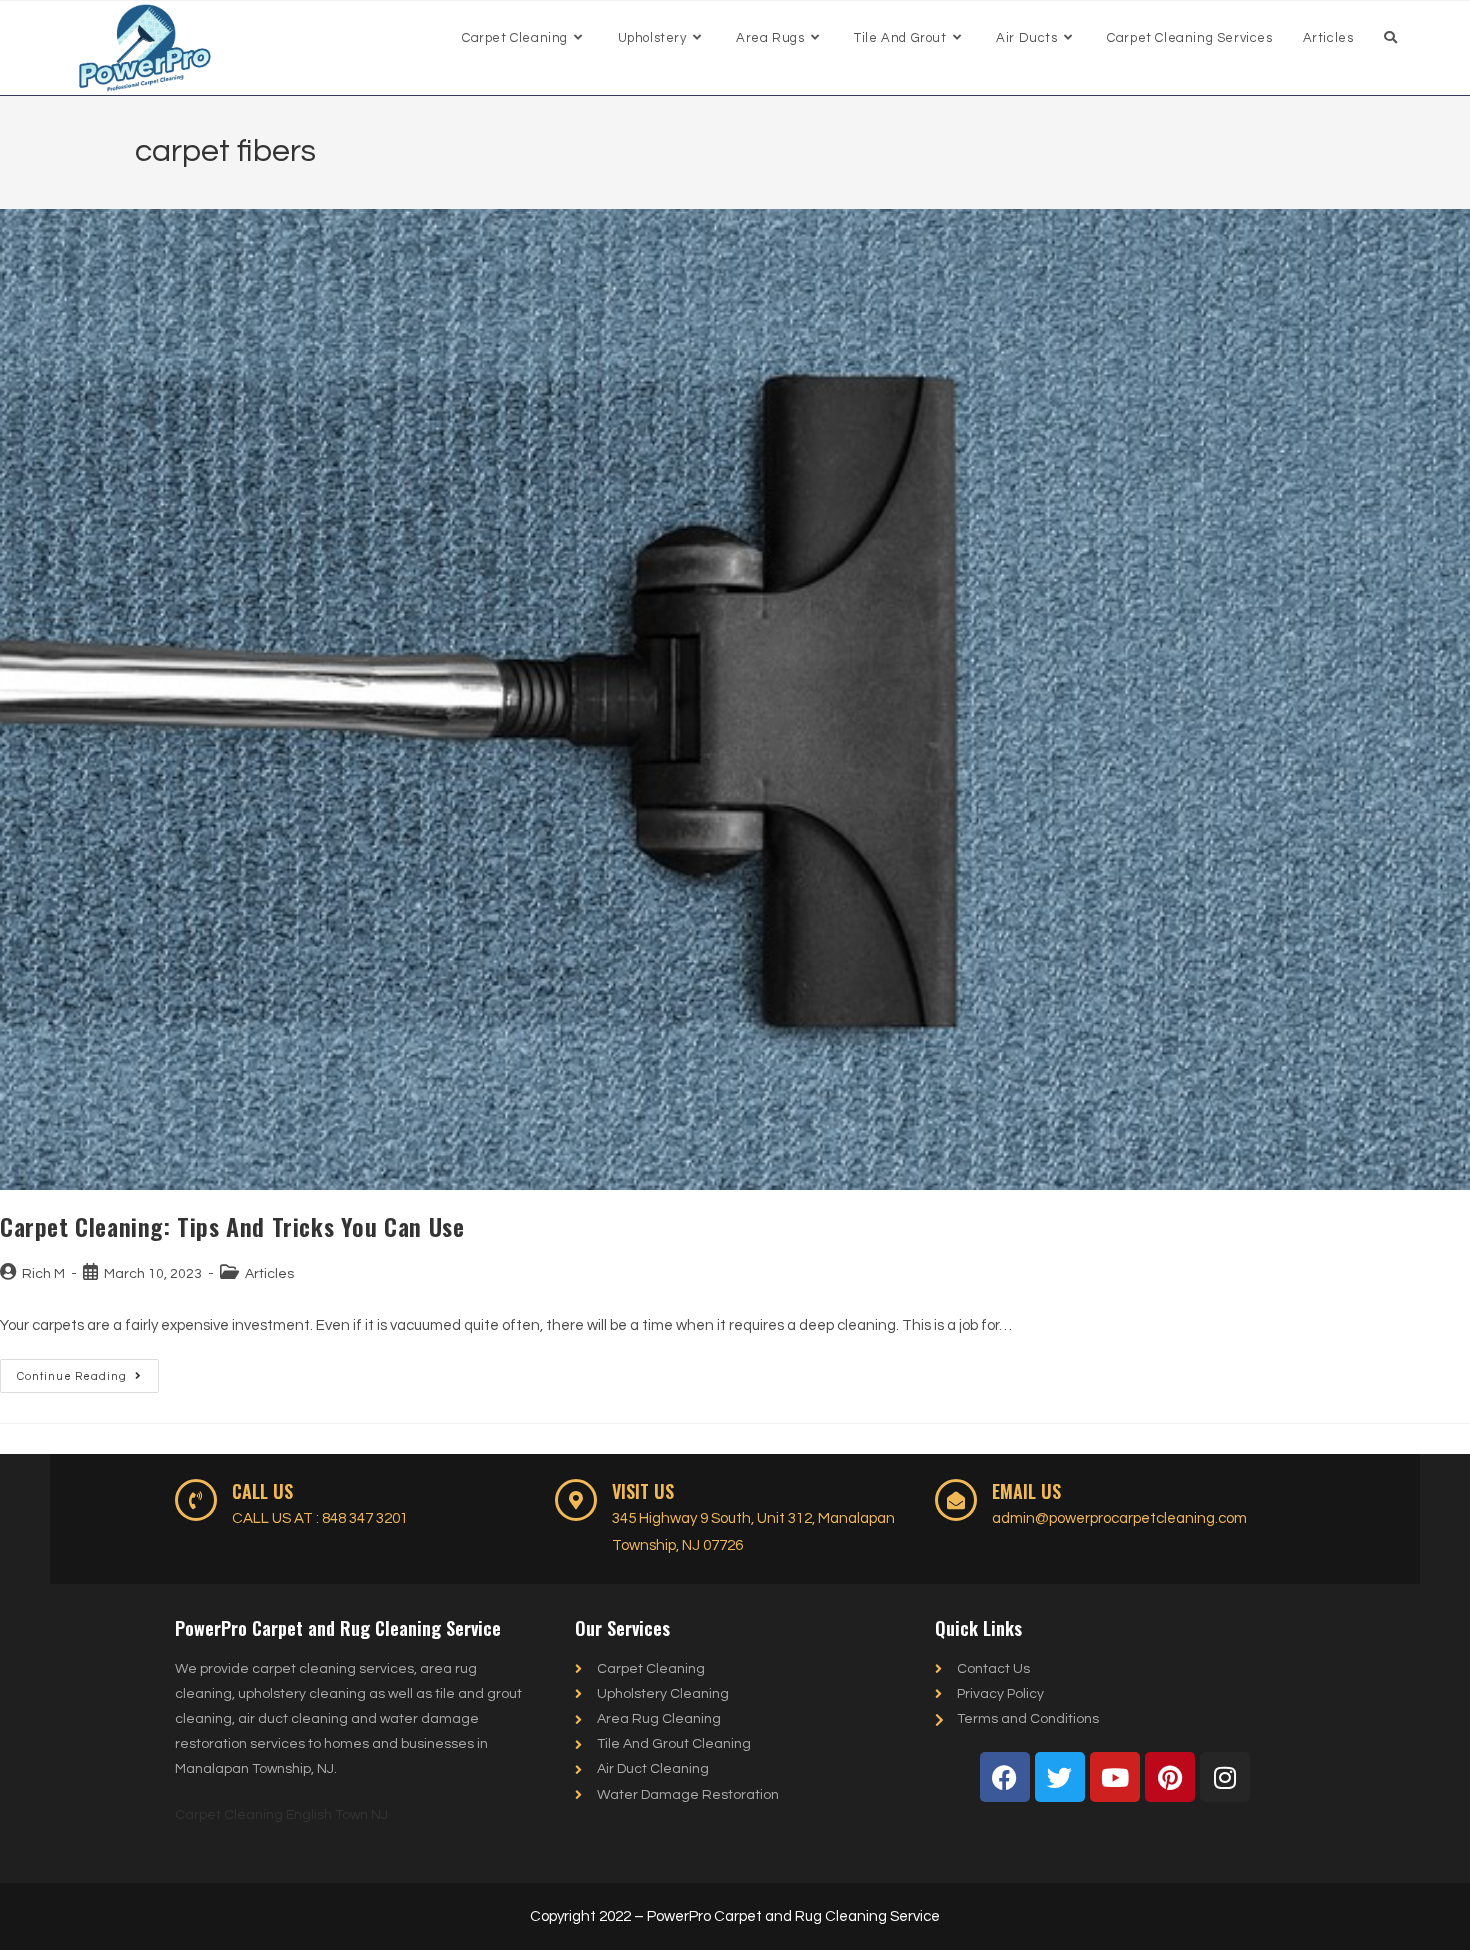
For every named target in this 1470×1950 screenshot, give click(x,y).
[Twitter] (1060, 1777)
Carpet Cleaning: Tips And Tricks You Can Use (232, 1226)
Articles (269, 1274)
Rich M (43, 1274)
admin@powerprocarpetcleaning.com (1119, 1518)
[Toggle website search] (1390, 38)
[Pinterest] (1170, 1777)
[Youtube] (1115, 1777)
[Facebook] (1005, 1777)
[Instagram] (1225, 1777)
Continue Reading (88, 1370)
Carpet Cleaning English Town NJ (281, 1815)
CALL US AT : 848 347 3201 (320, 1518)
